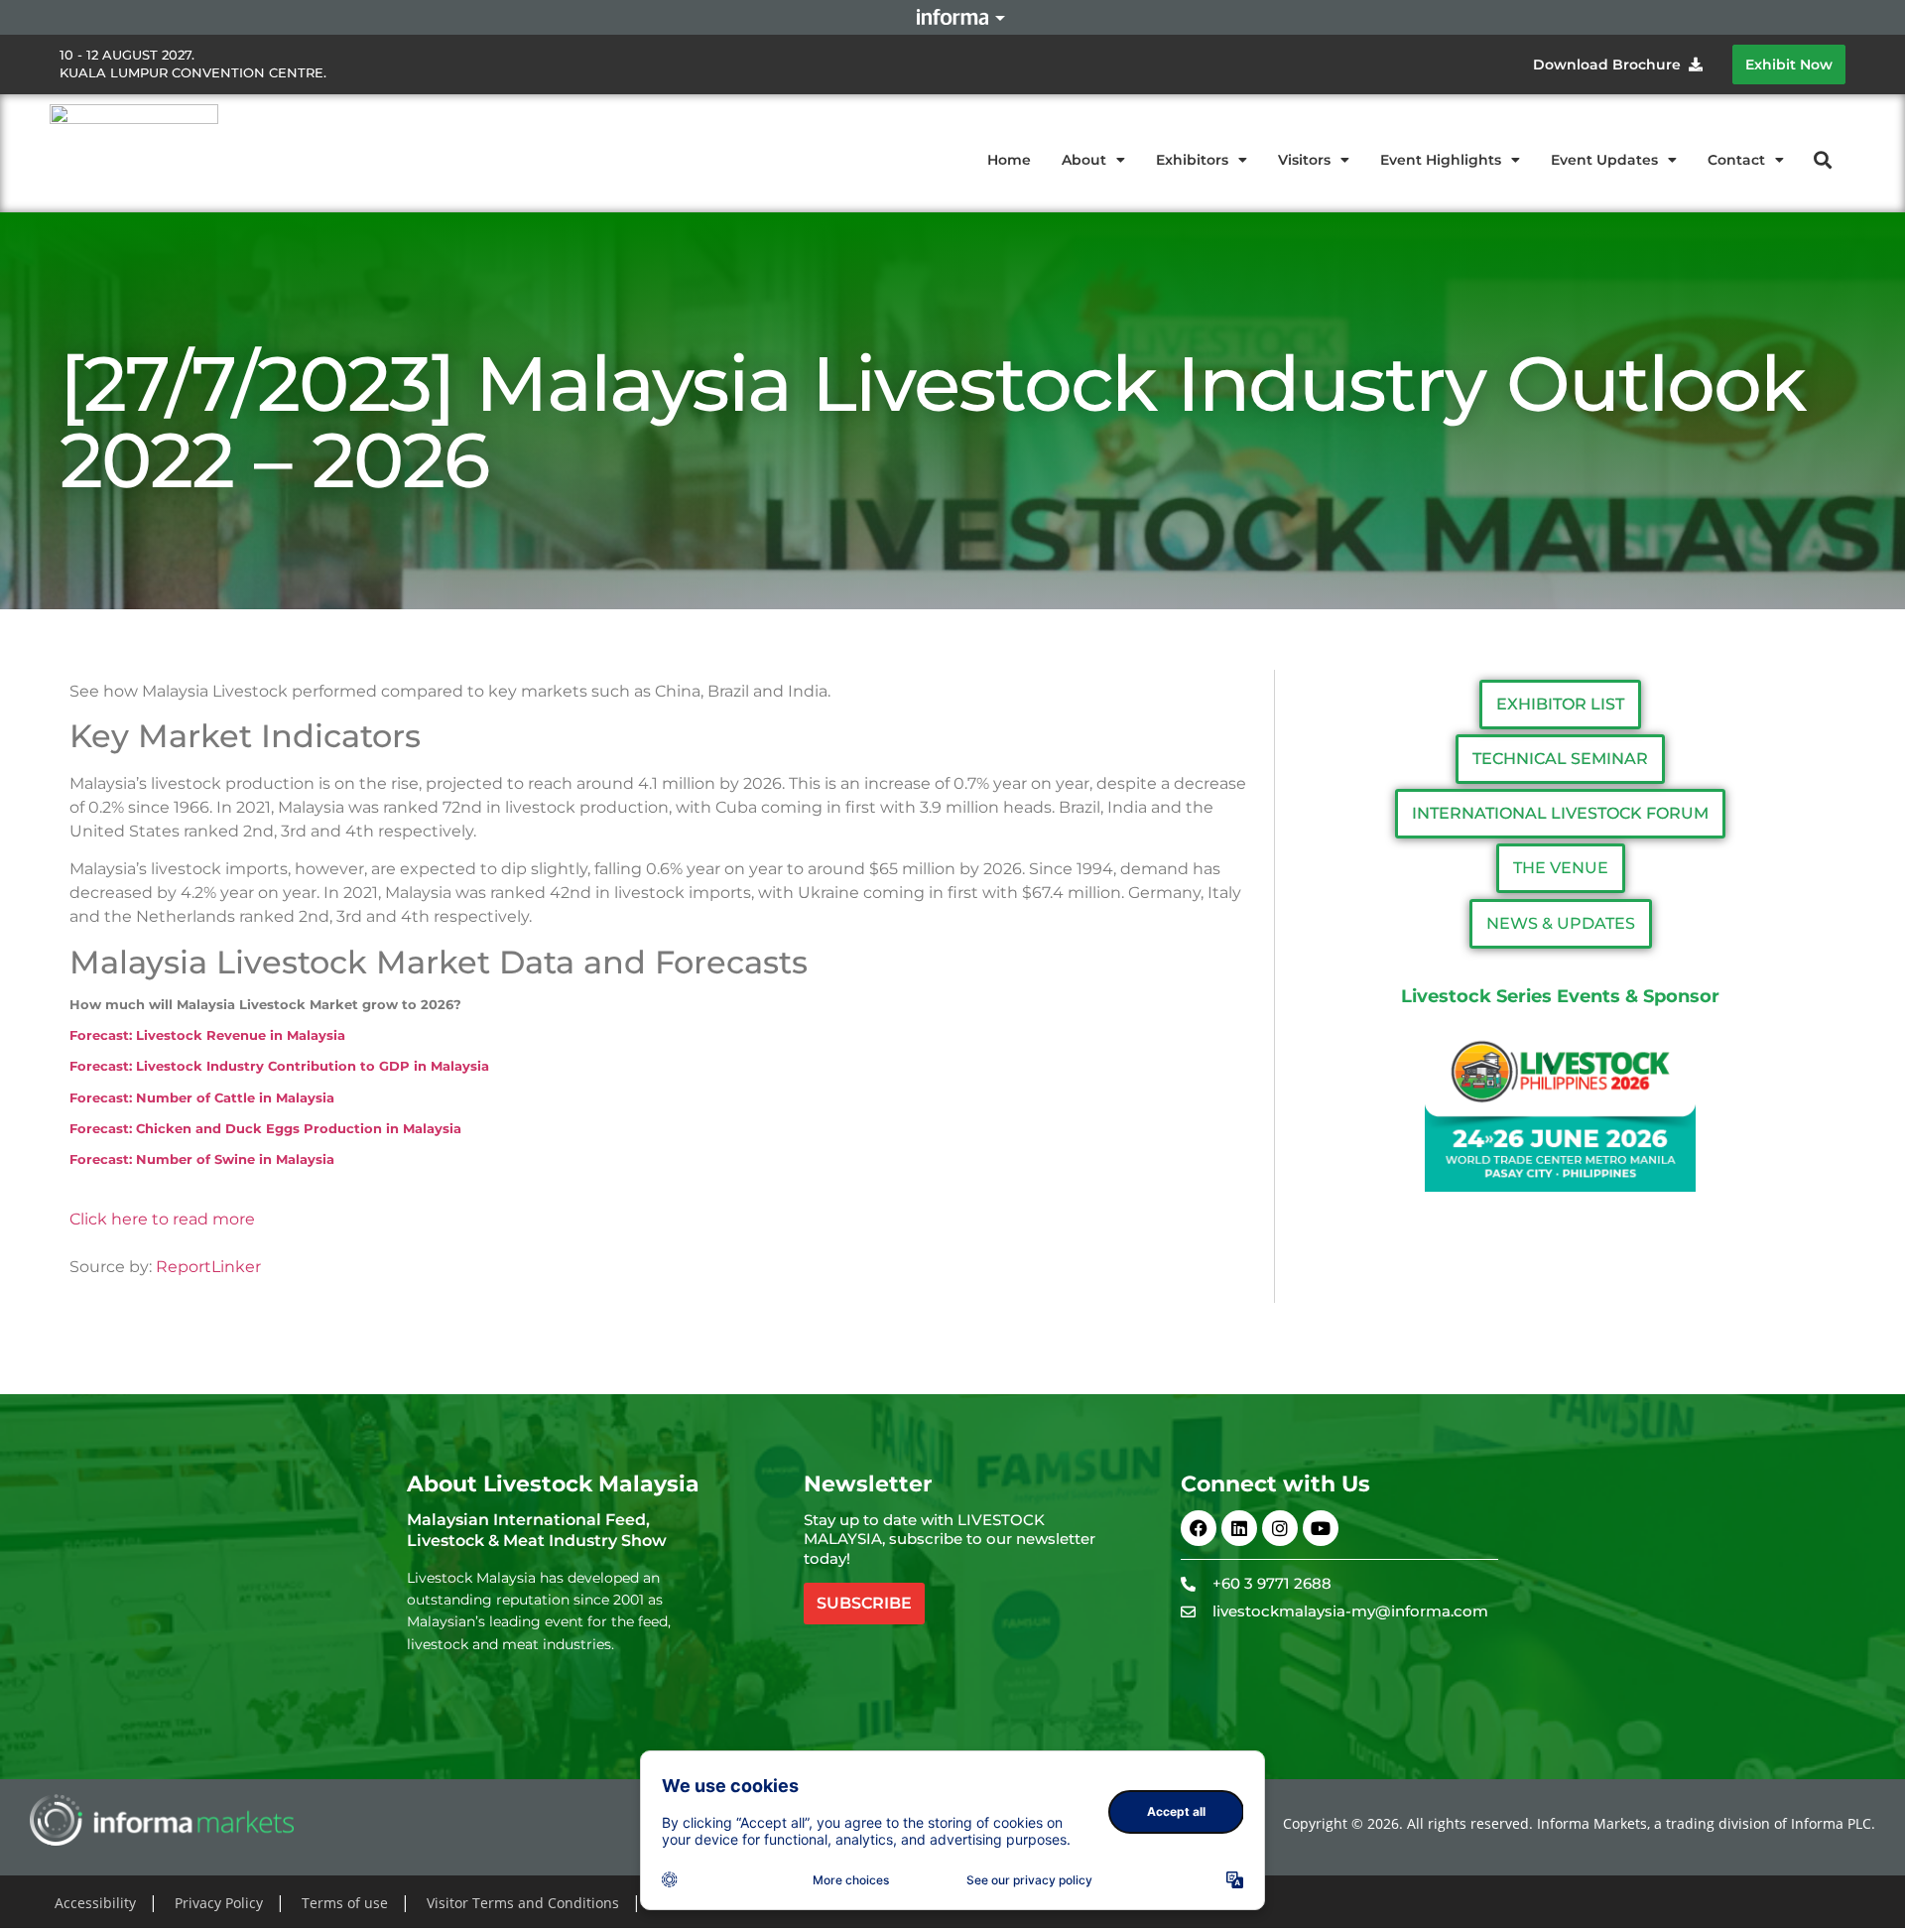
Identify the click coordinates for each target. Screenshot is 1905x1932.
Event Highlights (1441, 160)
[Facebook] (1199, 1528)
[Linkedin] (1239, 1528)
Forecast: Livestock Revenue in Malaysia (207, 1035)
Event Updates (1604, 160)
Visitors (1304, 160)
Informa (952, 17)
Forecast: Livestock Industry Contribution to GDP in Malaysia (279, 1066)
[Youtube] (1321, 1528)
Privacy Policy (219, 1903)
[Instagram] (1280, 1528)
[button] (1823, 159)
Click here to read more (162, 1219)
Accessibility (95, 1903)
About (1084, 160)
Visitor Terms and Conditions (523, 1903)
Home (1009, 160)
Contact (1736, 160)
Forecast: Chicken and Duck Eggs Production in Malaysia (265, 1128)
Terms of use (345, 1903)
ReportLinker (208, 1267)
